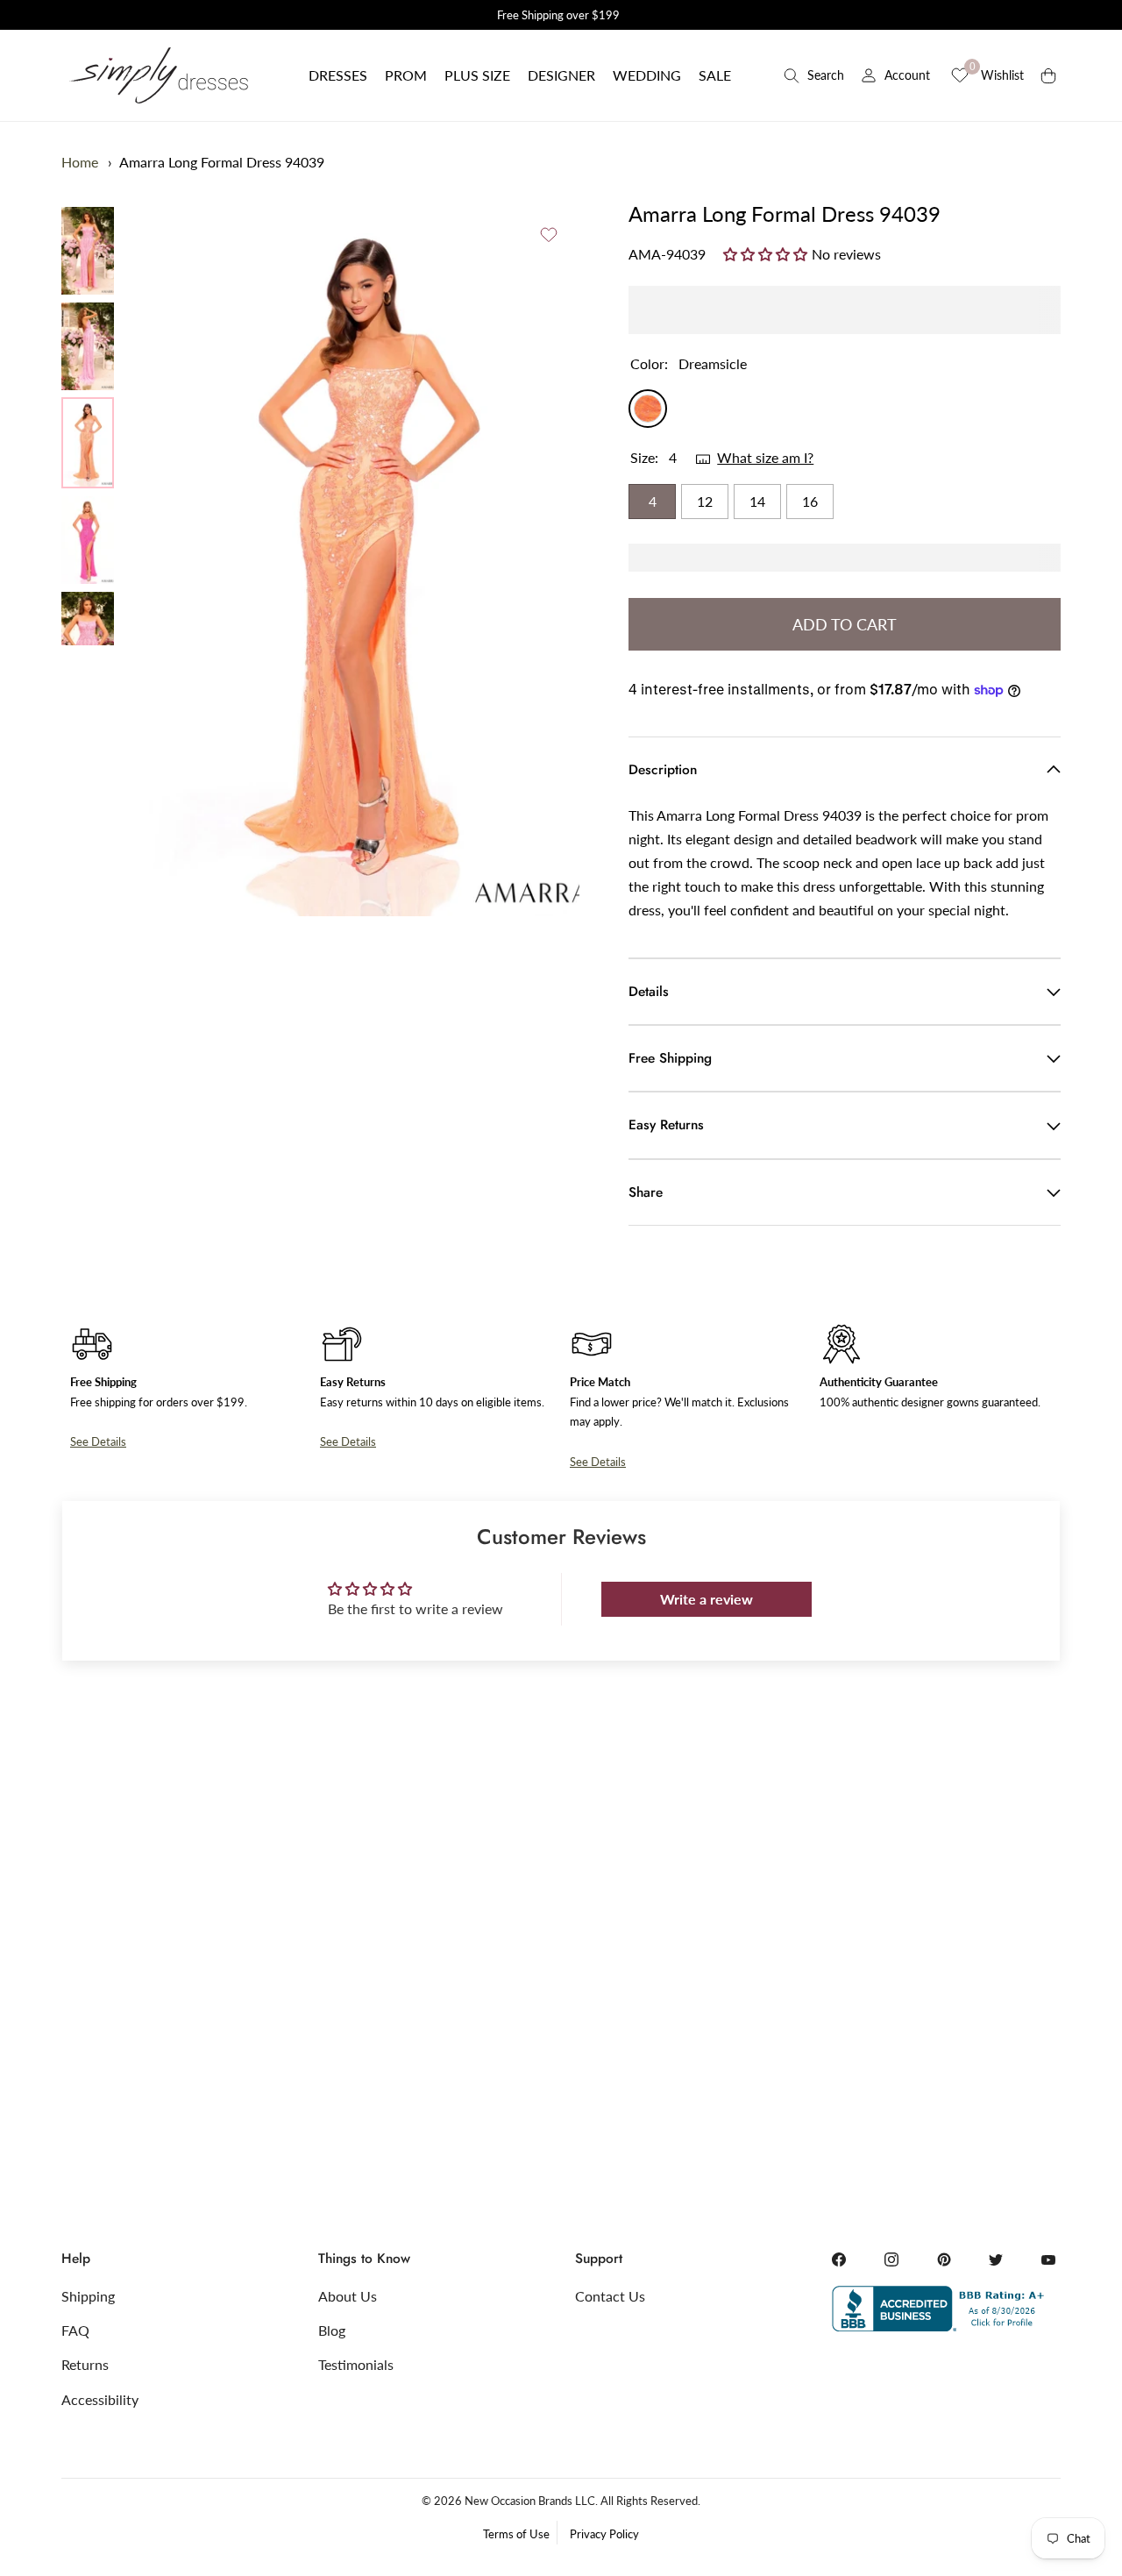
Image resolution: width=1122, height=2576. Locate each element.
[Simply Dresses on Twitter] (996, 2259)
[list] (88, 426)
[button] (338, 75)
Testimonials (356, 2364)
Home (80, 162)
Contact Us (610, 2296)
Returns (85, 2364)
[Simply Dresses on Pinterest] (944, 2259)
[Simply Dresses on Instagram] (891, 2259)
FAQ (75, 2330)
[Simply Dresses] (158, 75)
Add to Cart (845, 624)
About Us (348, 2296)
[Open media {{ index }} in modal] (364, 558)
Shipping (88, 2296)
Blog (332, 2330)
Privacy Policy (604, 2534)
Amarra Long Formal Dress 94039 (222, 162)
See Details (98, 1441)
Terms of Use (516, 2534)
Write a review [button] (707, 1599)
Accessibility (100, 2399)
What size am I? (765, 457)
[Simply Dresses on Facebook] (839, 2259)
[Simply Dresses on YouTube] (1048, 2259)
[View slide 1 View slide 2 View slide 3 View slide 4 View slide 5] (364, 558)
